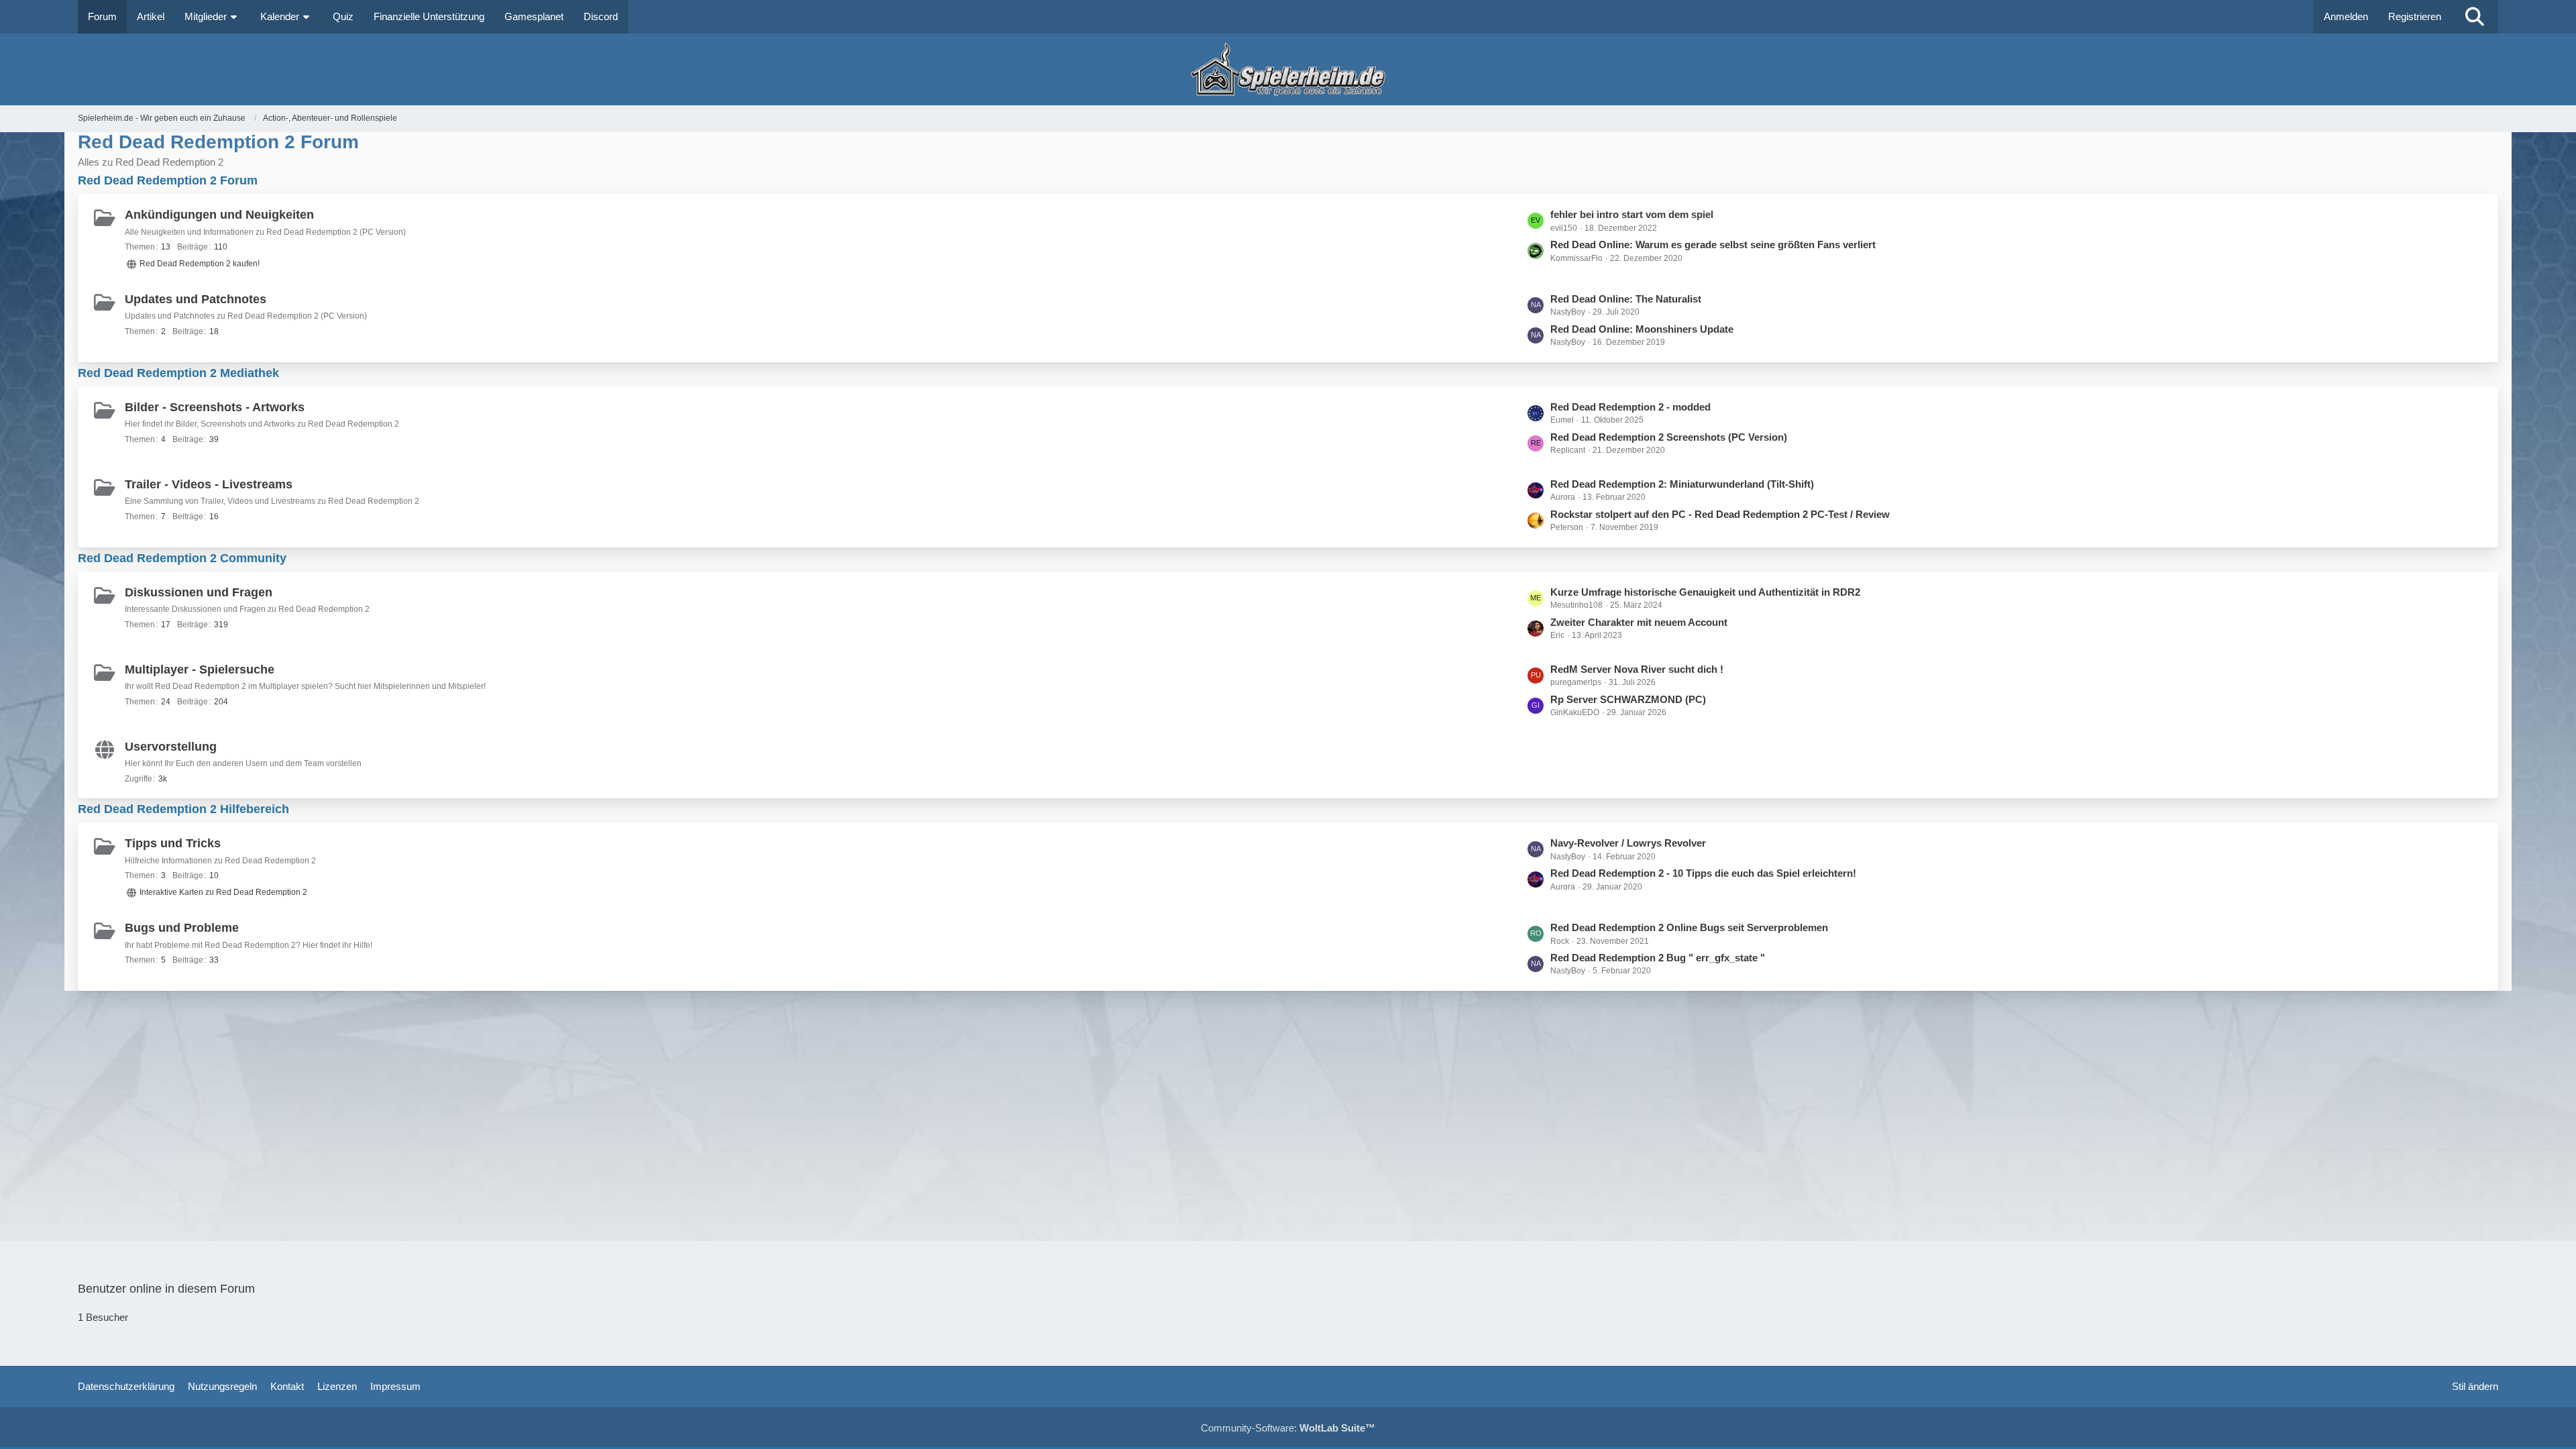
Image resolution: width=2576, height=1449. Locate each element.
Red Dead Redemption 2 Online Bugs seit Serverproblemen (1689, 927)
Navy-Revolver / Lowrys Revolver (1628, 843)
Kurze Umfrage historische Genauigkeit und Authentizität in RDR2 (1705, 592)
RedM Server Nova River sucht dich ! (1637, 669)
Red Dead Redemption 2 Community (182, 558)
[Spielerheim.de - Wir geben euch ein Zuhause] (1288, 69)
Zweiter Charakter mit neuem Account (1639, 622)
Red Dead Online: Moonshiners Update (1642, 329)
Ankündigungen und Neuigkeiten (219, 215)
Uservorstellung (171, 747)
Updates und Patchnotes (196, 299)
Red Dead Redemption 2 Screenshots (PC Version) (1669, 437)
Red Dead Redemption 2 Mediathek (178, 373)
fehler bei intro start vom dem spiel (1632, 214)
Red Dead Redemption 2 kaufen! (200, 264)
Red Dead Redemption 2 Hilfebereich (183, 809)
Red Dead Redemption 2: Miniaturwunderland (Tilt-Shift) (1682, 484)
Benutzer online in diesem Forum (166, 1289)
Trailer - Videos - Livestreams (209, 484)
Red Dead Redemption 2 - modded (1630, 407)
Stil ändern (2475, 1386)
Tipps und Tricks (173, 843)
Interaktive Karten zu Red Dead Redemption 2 (223, 892)
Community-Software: (1288, 1428)
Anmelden (2346, 16)
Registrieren (2415, 16)
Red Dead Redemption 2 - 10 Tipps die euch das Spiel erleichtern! (1703, 873)
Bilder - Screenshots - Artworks (215, 407)
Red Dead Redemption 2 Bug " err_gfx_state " (1658, 958)
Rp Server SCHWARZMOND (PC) (1628, 699)
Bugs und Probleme (182, 928)
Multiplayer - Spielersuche (200, 669)
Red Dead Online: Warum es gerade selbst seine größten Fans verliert (1713, 245)
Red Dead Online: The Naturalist (1626, 299)
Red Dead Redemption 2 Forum (168, 180)
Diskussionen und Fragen (199, 592)
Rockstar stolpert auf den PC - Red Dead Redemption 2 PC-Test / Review (1720, 514)
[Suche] (2475, 17)
